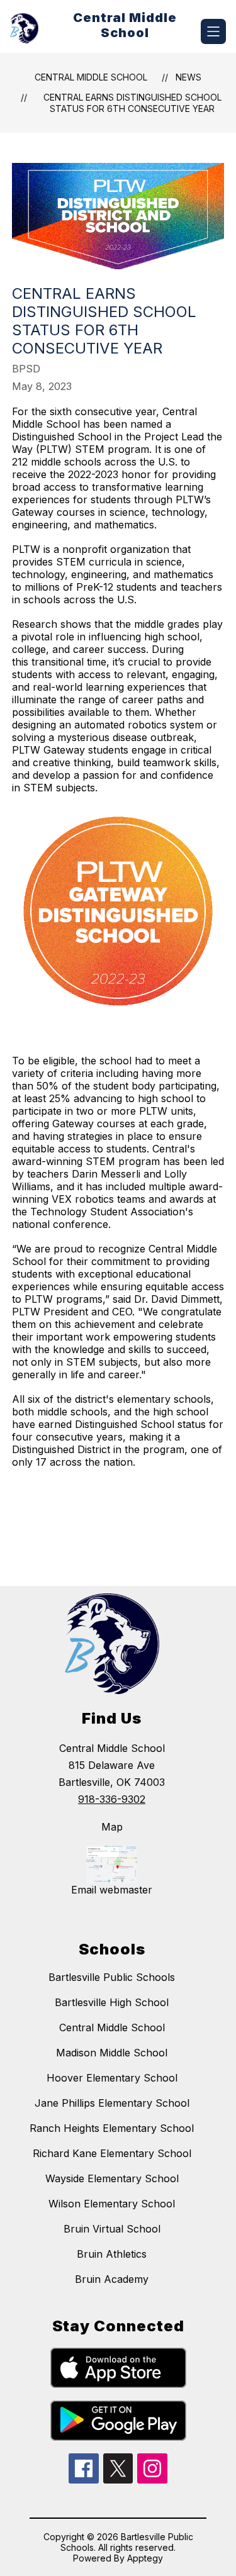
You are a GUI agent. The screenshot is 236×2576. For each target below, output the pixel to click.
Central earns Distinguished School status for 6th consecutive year (132, 103)
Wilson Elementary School (112, 2204)
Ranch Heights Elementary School (112, 2128)
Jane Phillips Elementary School (112, 2103)
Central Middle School (91, 77)
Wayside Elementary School (112, 2178)
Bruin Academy (112, 2279)
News (188, 77)
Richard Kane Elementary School (112, 2153)
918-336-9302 (112, 1799)
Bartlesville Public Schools (112, 1977)
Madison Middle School (112, 2053)
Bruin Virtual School (112, 2229)
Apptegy (145, 2558)
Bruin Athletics (112, 2254)
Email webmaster (112, 1890)
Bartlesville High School (112, 2002)
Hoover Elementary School (112, 2078)
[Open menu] (213, 31)
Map (112, 1827)
